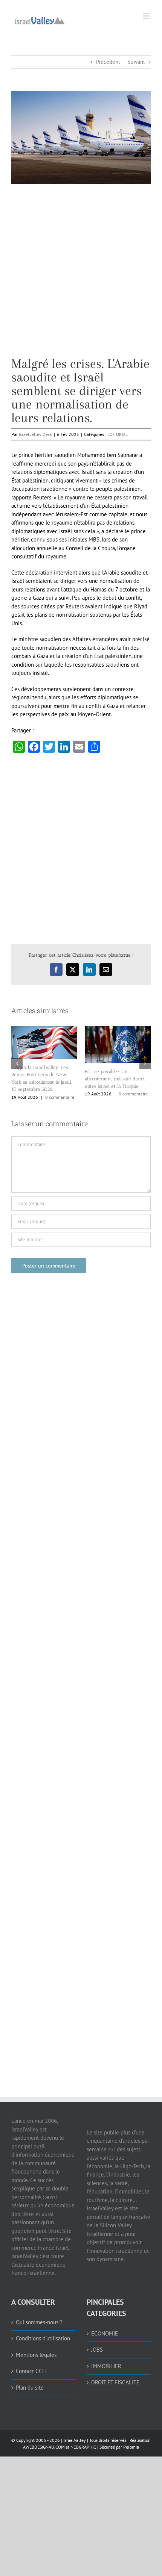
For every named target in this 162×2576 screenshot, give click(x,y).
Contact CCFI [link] (31, 2371)
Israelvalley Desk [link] (35, 434)
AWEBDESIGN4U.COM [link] (44, 2447)
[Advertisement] (81, 276)
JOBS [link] (97, 2350)
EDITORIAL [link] (118, 434)
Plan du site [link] (30, 2388)
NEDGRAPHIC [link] (83, 2447)
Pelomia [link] (131, 2447)
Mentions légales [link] (36, 2355)
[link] (40, 20)
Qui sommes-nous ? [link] (39, 2322)
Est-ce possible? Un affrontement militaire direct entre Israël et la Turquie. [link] (115, 1079)
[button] (17, 1063)
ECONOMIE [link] (105, 2333)
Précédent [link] (108, 62)
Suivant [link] (136, 62)
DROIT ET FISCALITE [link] (115, 2382)
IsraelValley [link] (75, 2440)
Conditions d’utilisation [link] (43, 2338)
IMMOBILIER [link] (106, 2366)
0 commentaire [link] (60, 1097)
